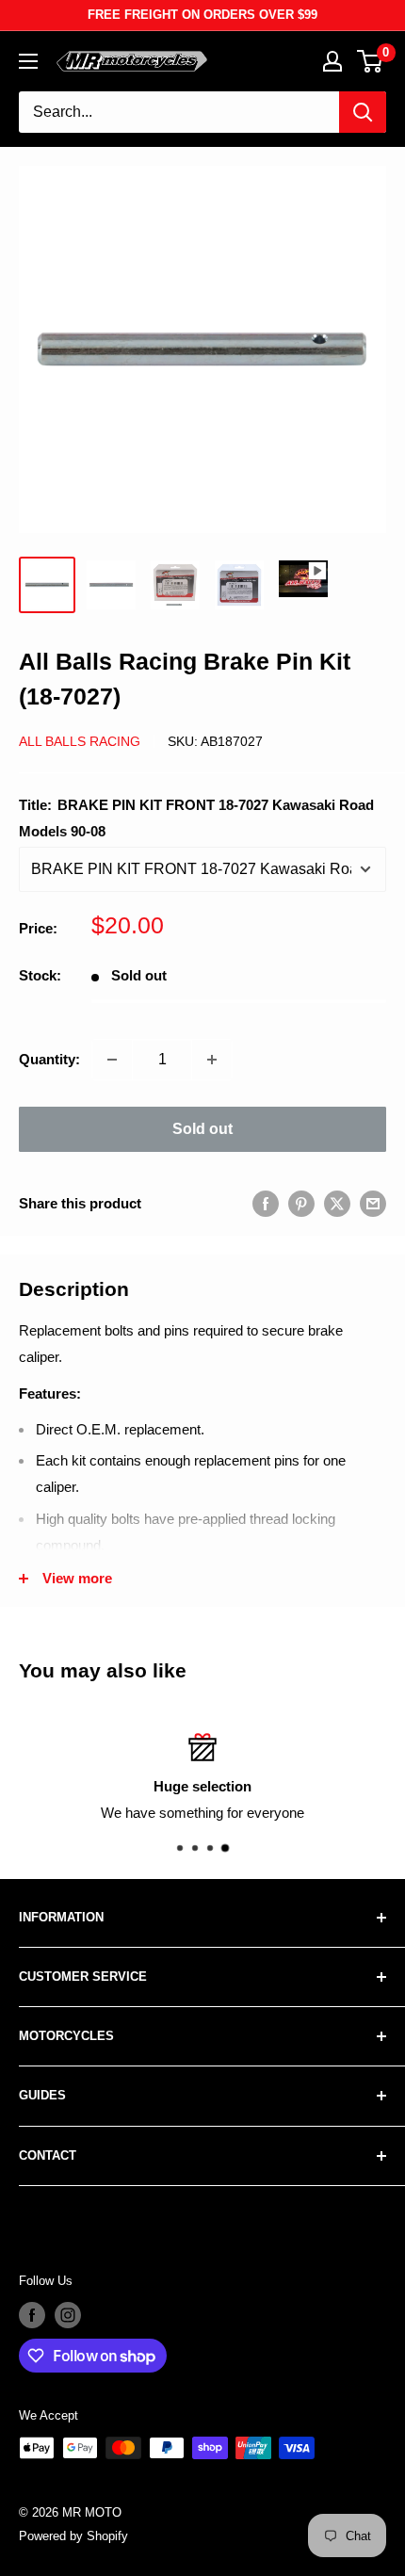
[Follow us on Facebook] (32, 2315)
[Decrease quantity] (112, 1060)
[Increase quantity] (212, 1060)
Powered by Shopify (73, 2536)
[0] (371, 61)
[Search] (363, 112)
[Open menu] (28, 61)
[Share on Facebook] (266, 1203)
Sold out (202, 1129)
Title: (196, 818)
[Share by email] (373, 1203)
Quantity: (49, 1059)
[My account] (332, 61)
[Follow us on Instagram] (68, 2315)
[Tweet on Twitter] (337, 1203)
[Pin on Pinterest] (301, 1203)
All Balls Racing (80, 741)
